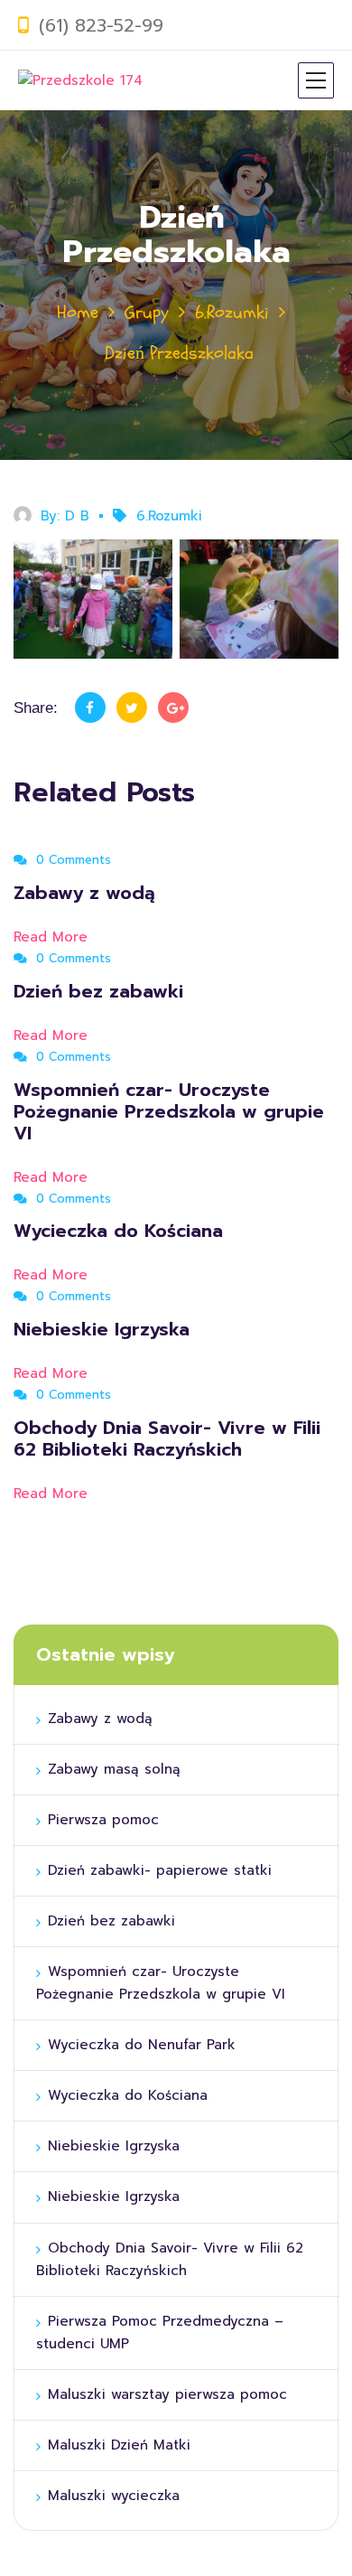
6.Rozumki (232, 312)
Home (78, 312)
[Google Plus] (173, 707)
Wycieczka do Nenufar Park (142, 2045)
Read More (53, 937)
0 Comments (71, 860)
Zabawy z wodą (84, 893)
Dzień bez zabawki (98, 991)
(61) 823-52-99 (101, 25)
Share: (36, 708)
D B (77, 516)
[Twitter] (132, 707)
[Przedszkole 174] (80, 80)
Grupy (147, 312)
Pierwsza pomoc (106, 1820)
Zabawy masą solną (114, 1769)
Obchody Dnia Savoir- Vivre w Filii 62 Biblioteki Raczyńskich (167, 1438)
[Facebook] (90, 707)
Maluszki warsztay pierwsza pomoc (167, 2394)
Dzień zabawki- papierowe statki (162, 1870)
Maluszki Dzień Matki (119, 2445)
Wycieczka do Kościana (121, 1231)
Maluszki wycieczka (114, 2496)
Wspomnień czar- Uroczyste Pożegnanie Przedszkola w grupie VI (169, 1111)
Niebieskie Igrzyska (105, 1329)
